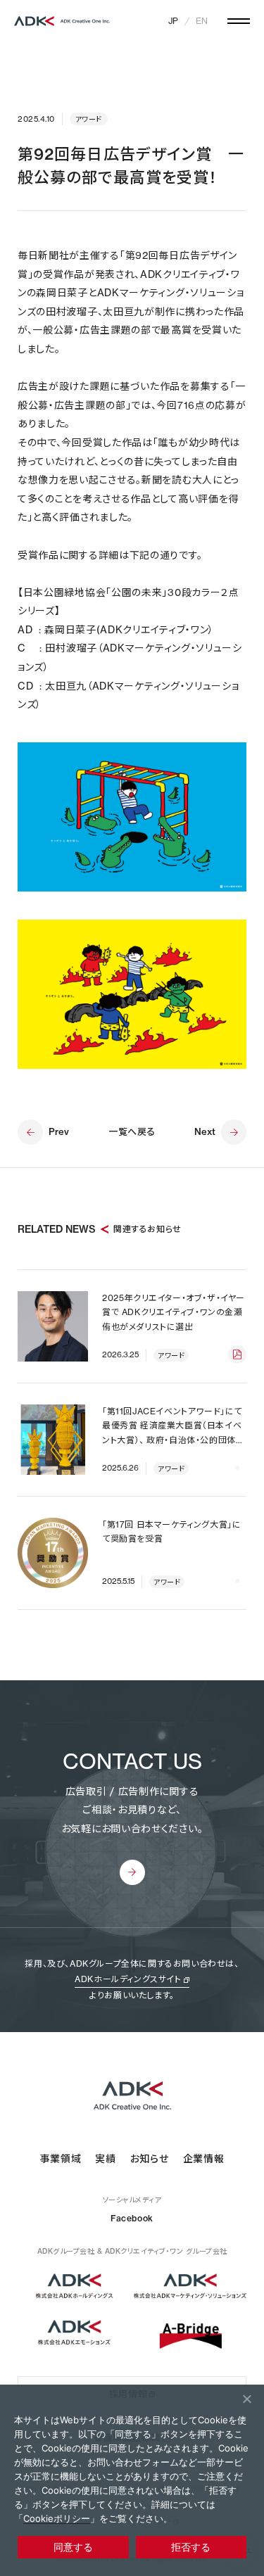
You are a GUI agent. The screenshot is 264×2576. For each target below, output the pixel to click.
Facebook (132, 2218)
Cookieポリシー (57, 2518)
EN (202, 21)
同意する (73, 2547)
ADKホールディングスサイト (128, 1979)
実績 (105, 2159)
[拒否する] (246, 2399)
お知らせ (150, 2159)
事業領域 (61, 2159)
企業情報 (204, 2159)
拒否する (191, 2547)
